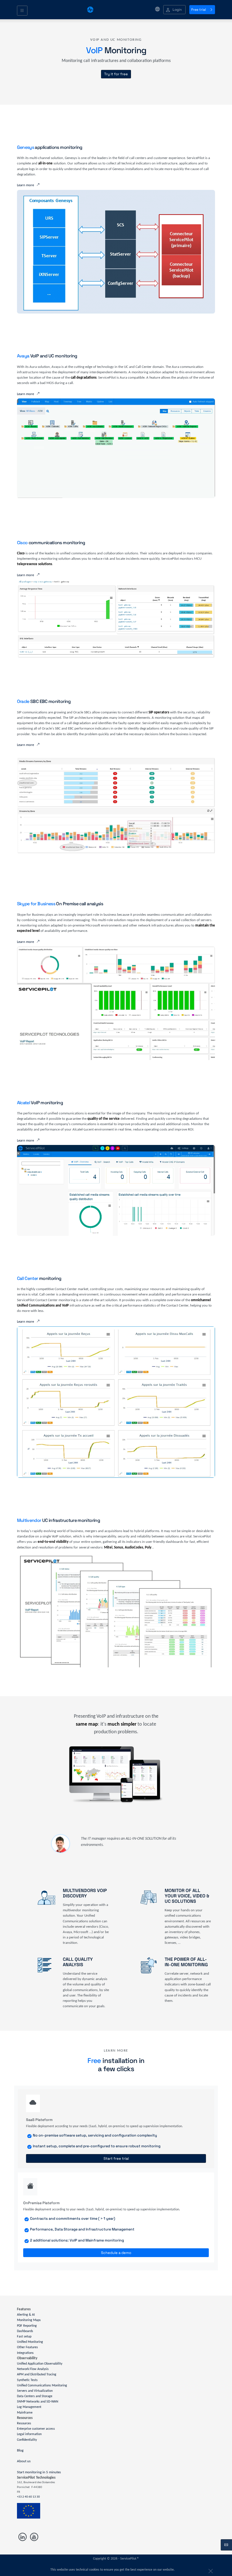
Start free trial (116, 2158)
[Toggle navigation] (22, 11)
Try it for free (116, 74)
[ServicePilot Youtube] (34, 2537)
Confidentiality (27, 2440)
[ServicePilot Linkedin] (23, 2537)
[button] (174, 10)
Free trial (199, 10)
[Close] (210, 2570)
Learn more (25, 185)
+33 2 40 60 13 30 (28, 2497)
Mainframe (25, 2412)
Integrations (25, 2353)
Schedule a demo (116, 2253)
